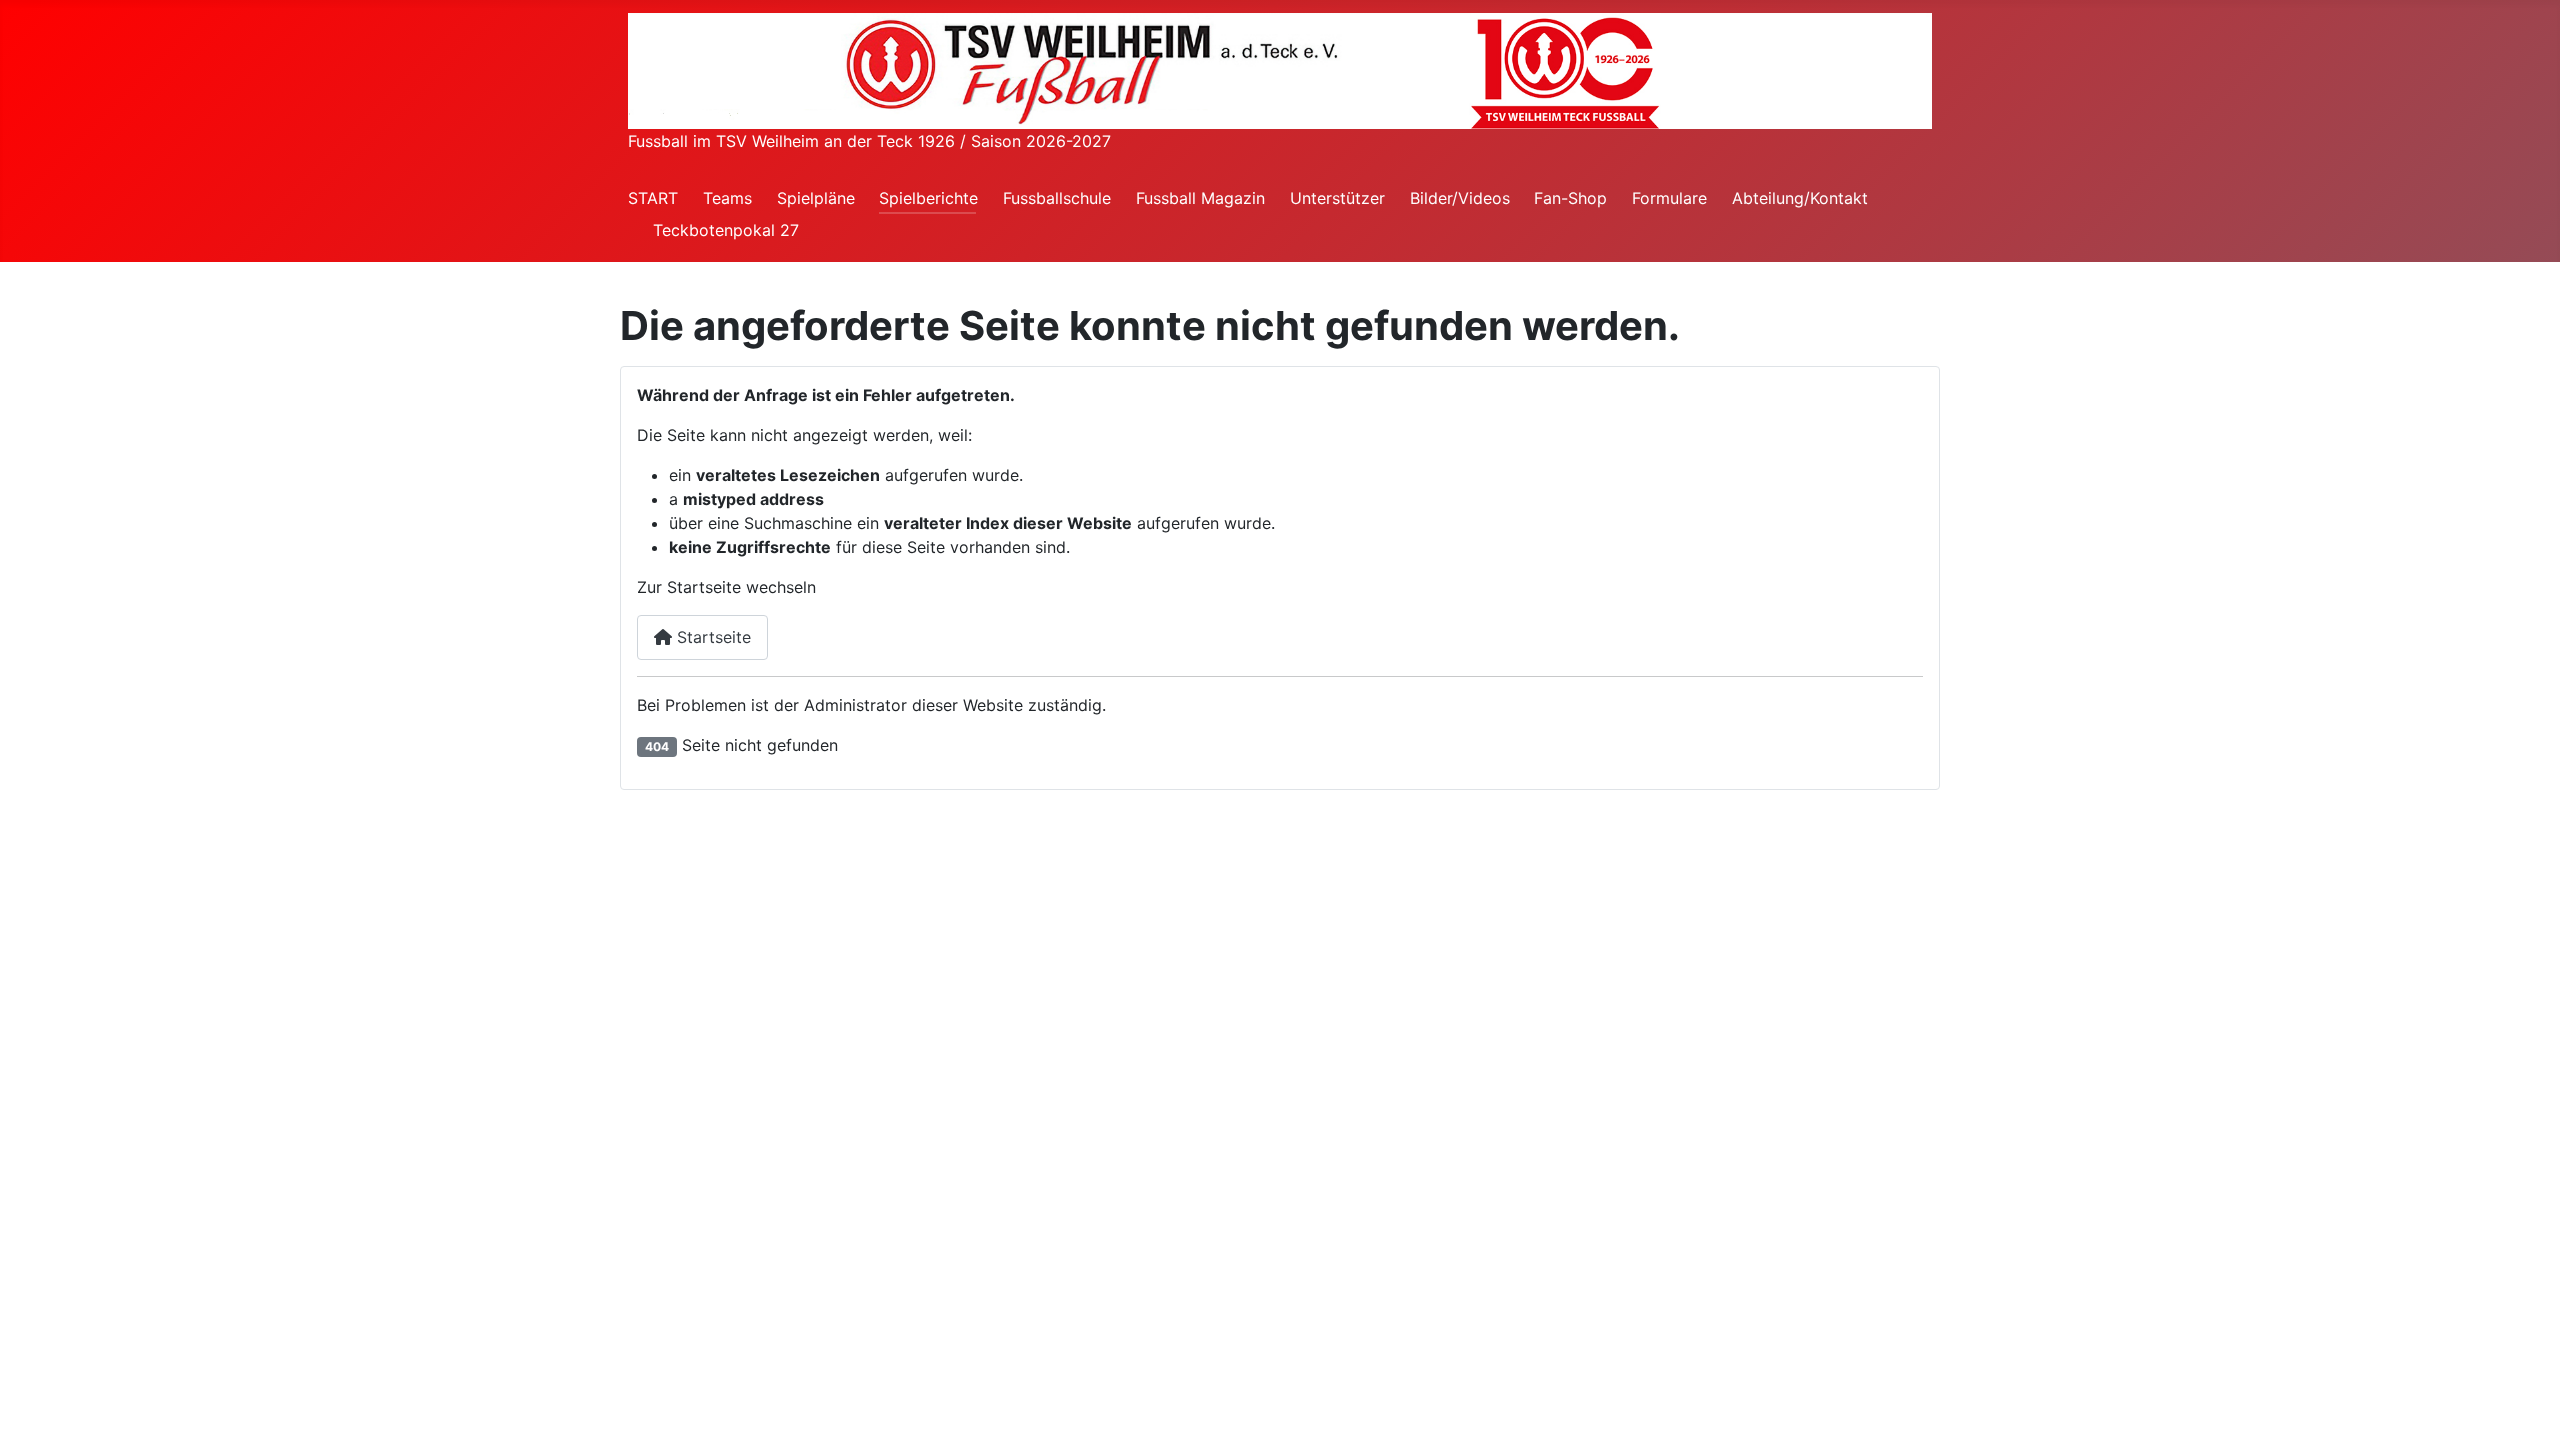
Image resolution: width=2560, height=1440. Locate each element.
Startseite (711, 637)
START (653, 198)
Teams (727, 198)
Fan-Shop (1570, 198)
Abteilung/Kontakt (1800, 198)
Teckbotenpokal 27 (726, 230)
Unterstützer (1337, 198)
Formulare (1669, 198)
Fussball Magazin (1200, 198)
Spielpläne (816, 198)
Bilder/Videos (1460, 198)
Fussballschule (1057, 198)
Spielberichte (928, 198)
